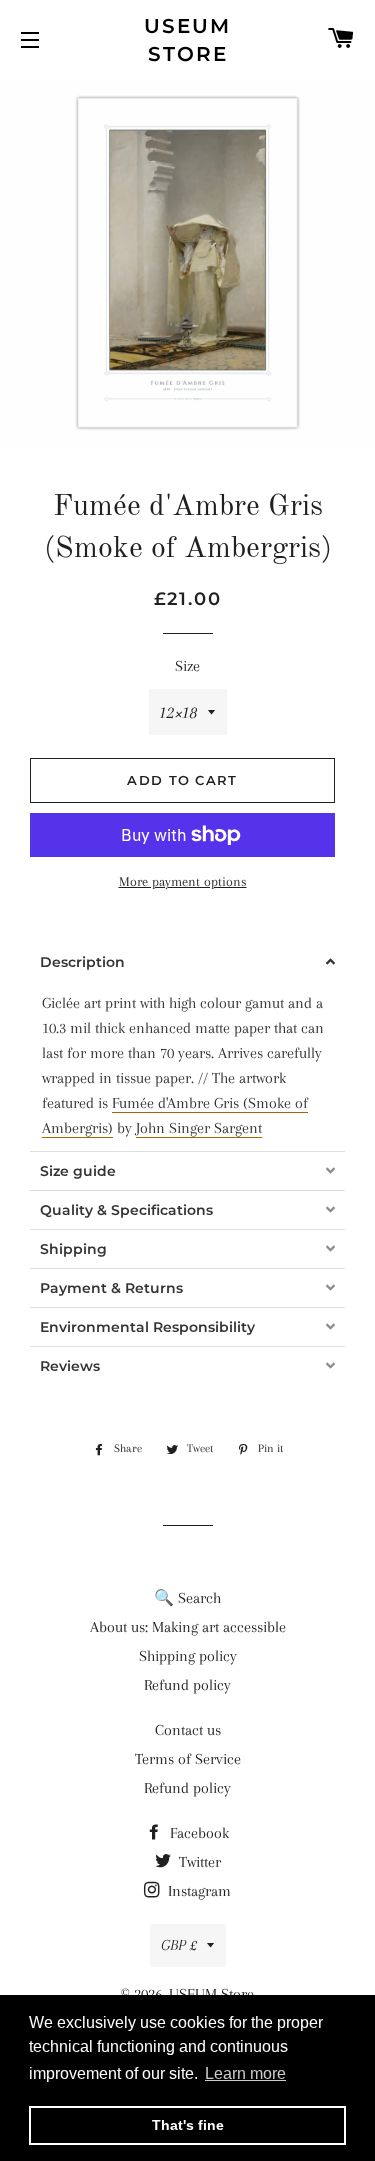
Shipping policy (188, 1656)
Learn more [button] (245, 2073)
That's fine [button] (188, 2125)
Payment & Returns (111, 1288)
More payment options (183, 881)
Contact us (188, 1730)
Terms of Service (188, 1759)
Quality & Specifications (126, 1210)
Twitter (198, 1862)
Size (187, 666)
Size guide (78, 1171)
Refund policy (187, 1685)
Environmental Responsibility (147, 1327)
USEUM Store (187, 40)
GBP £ (179, 1945)
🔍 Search (187, 1598)
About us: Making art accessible (188, 1627)
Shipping (73, 1249)
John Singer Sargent (199, 1128)
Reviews (70, 1366)
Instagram (197, 1891)
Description (82, 962)
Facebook (197, 1833)
